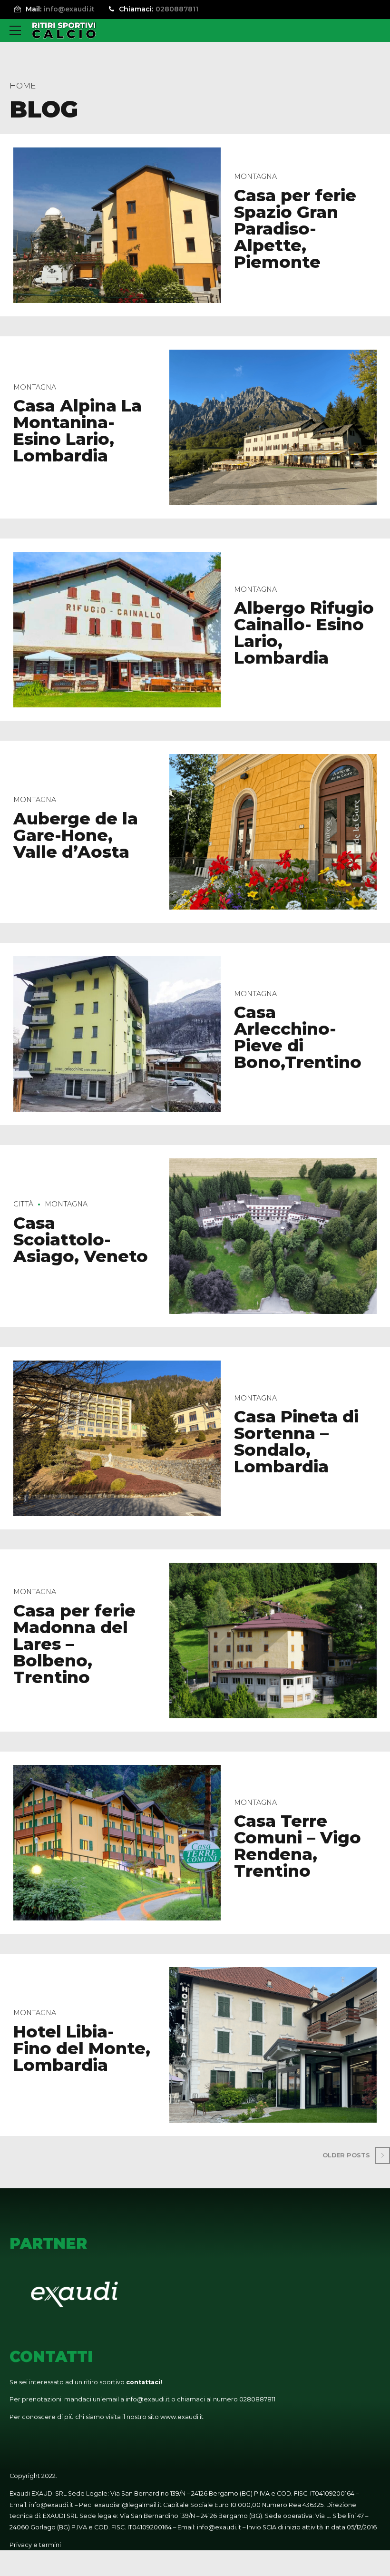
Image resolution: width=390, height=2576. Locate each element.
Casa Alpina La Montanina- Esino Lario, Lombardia (78, 431)
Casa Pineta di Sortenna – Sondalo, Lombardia (296, 1441)
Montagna (255, 176)
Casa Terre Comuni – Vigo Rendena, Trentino (297, 1846)
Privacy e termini (35, 2545)
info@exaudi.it (148, 2399)
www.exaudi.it (182, 2417)
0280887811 (257, 2399)
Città (23, 1204)
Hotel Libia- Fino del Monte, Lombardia (82, 2048)
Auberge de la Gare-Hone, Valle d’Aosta (76, 835)
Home (23, 86)
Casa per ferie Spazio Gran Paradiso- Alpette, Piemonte (295, 229)
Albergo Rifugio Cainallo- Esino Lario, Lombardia (304, 633)
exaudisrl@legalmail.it (128, 2505)
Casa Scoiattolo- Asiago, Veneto (81, 1239)
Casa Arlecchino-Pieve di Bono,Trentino (298, 1037)
